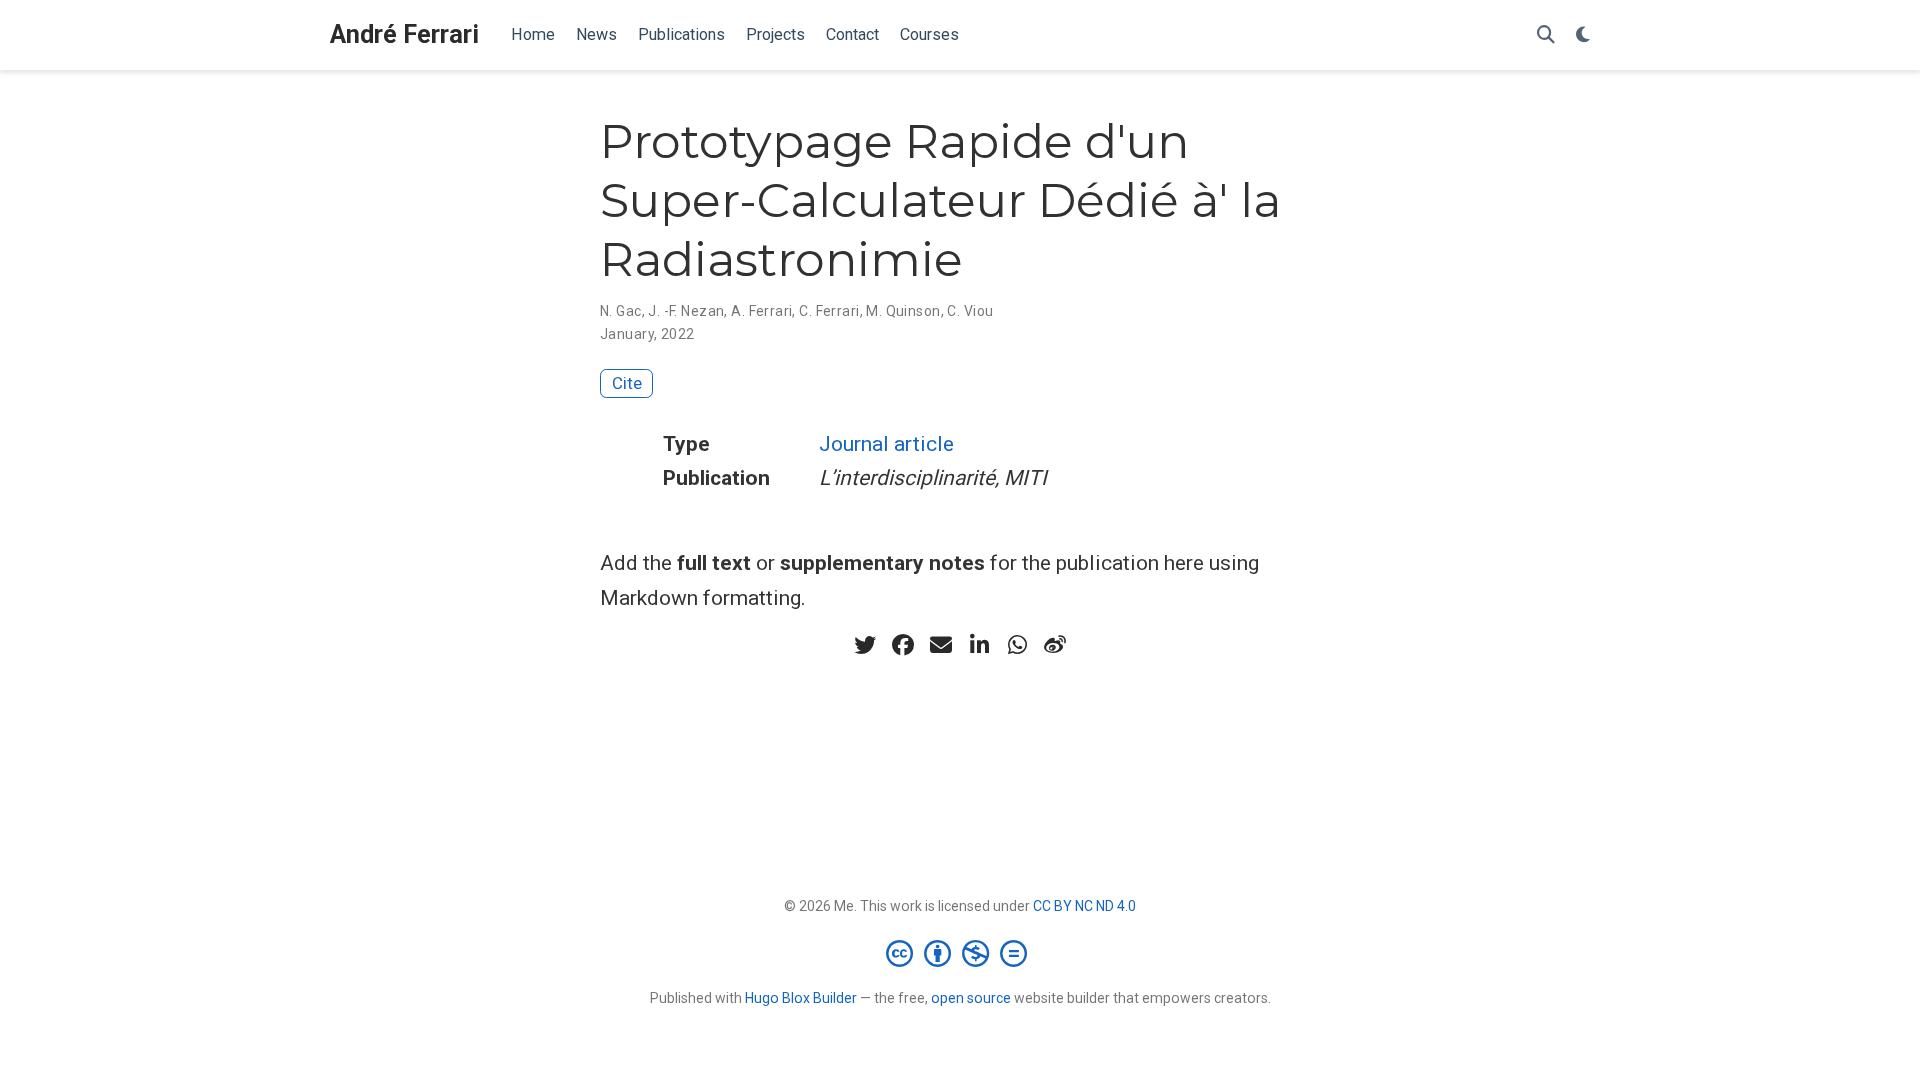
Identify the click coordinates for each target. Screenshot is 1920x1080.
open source (971, 998)
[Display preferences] (1583, 35)
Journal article (886, 444)
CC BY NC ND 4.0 (1084, 906)
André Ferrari (404, 34)
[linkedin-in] (979, 645)
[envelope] (941, 645)
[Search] (1546, 35)
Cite (627, 383)
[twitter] (865, 645)
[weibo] (1055, 645)
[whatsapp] (1017, 645)
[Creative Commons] (960, 953)
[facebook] (903, 645)
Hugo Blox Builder (801, 998)
